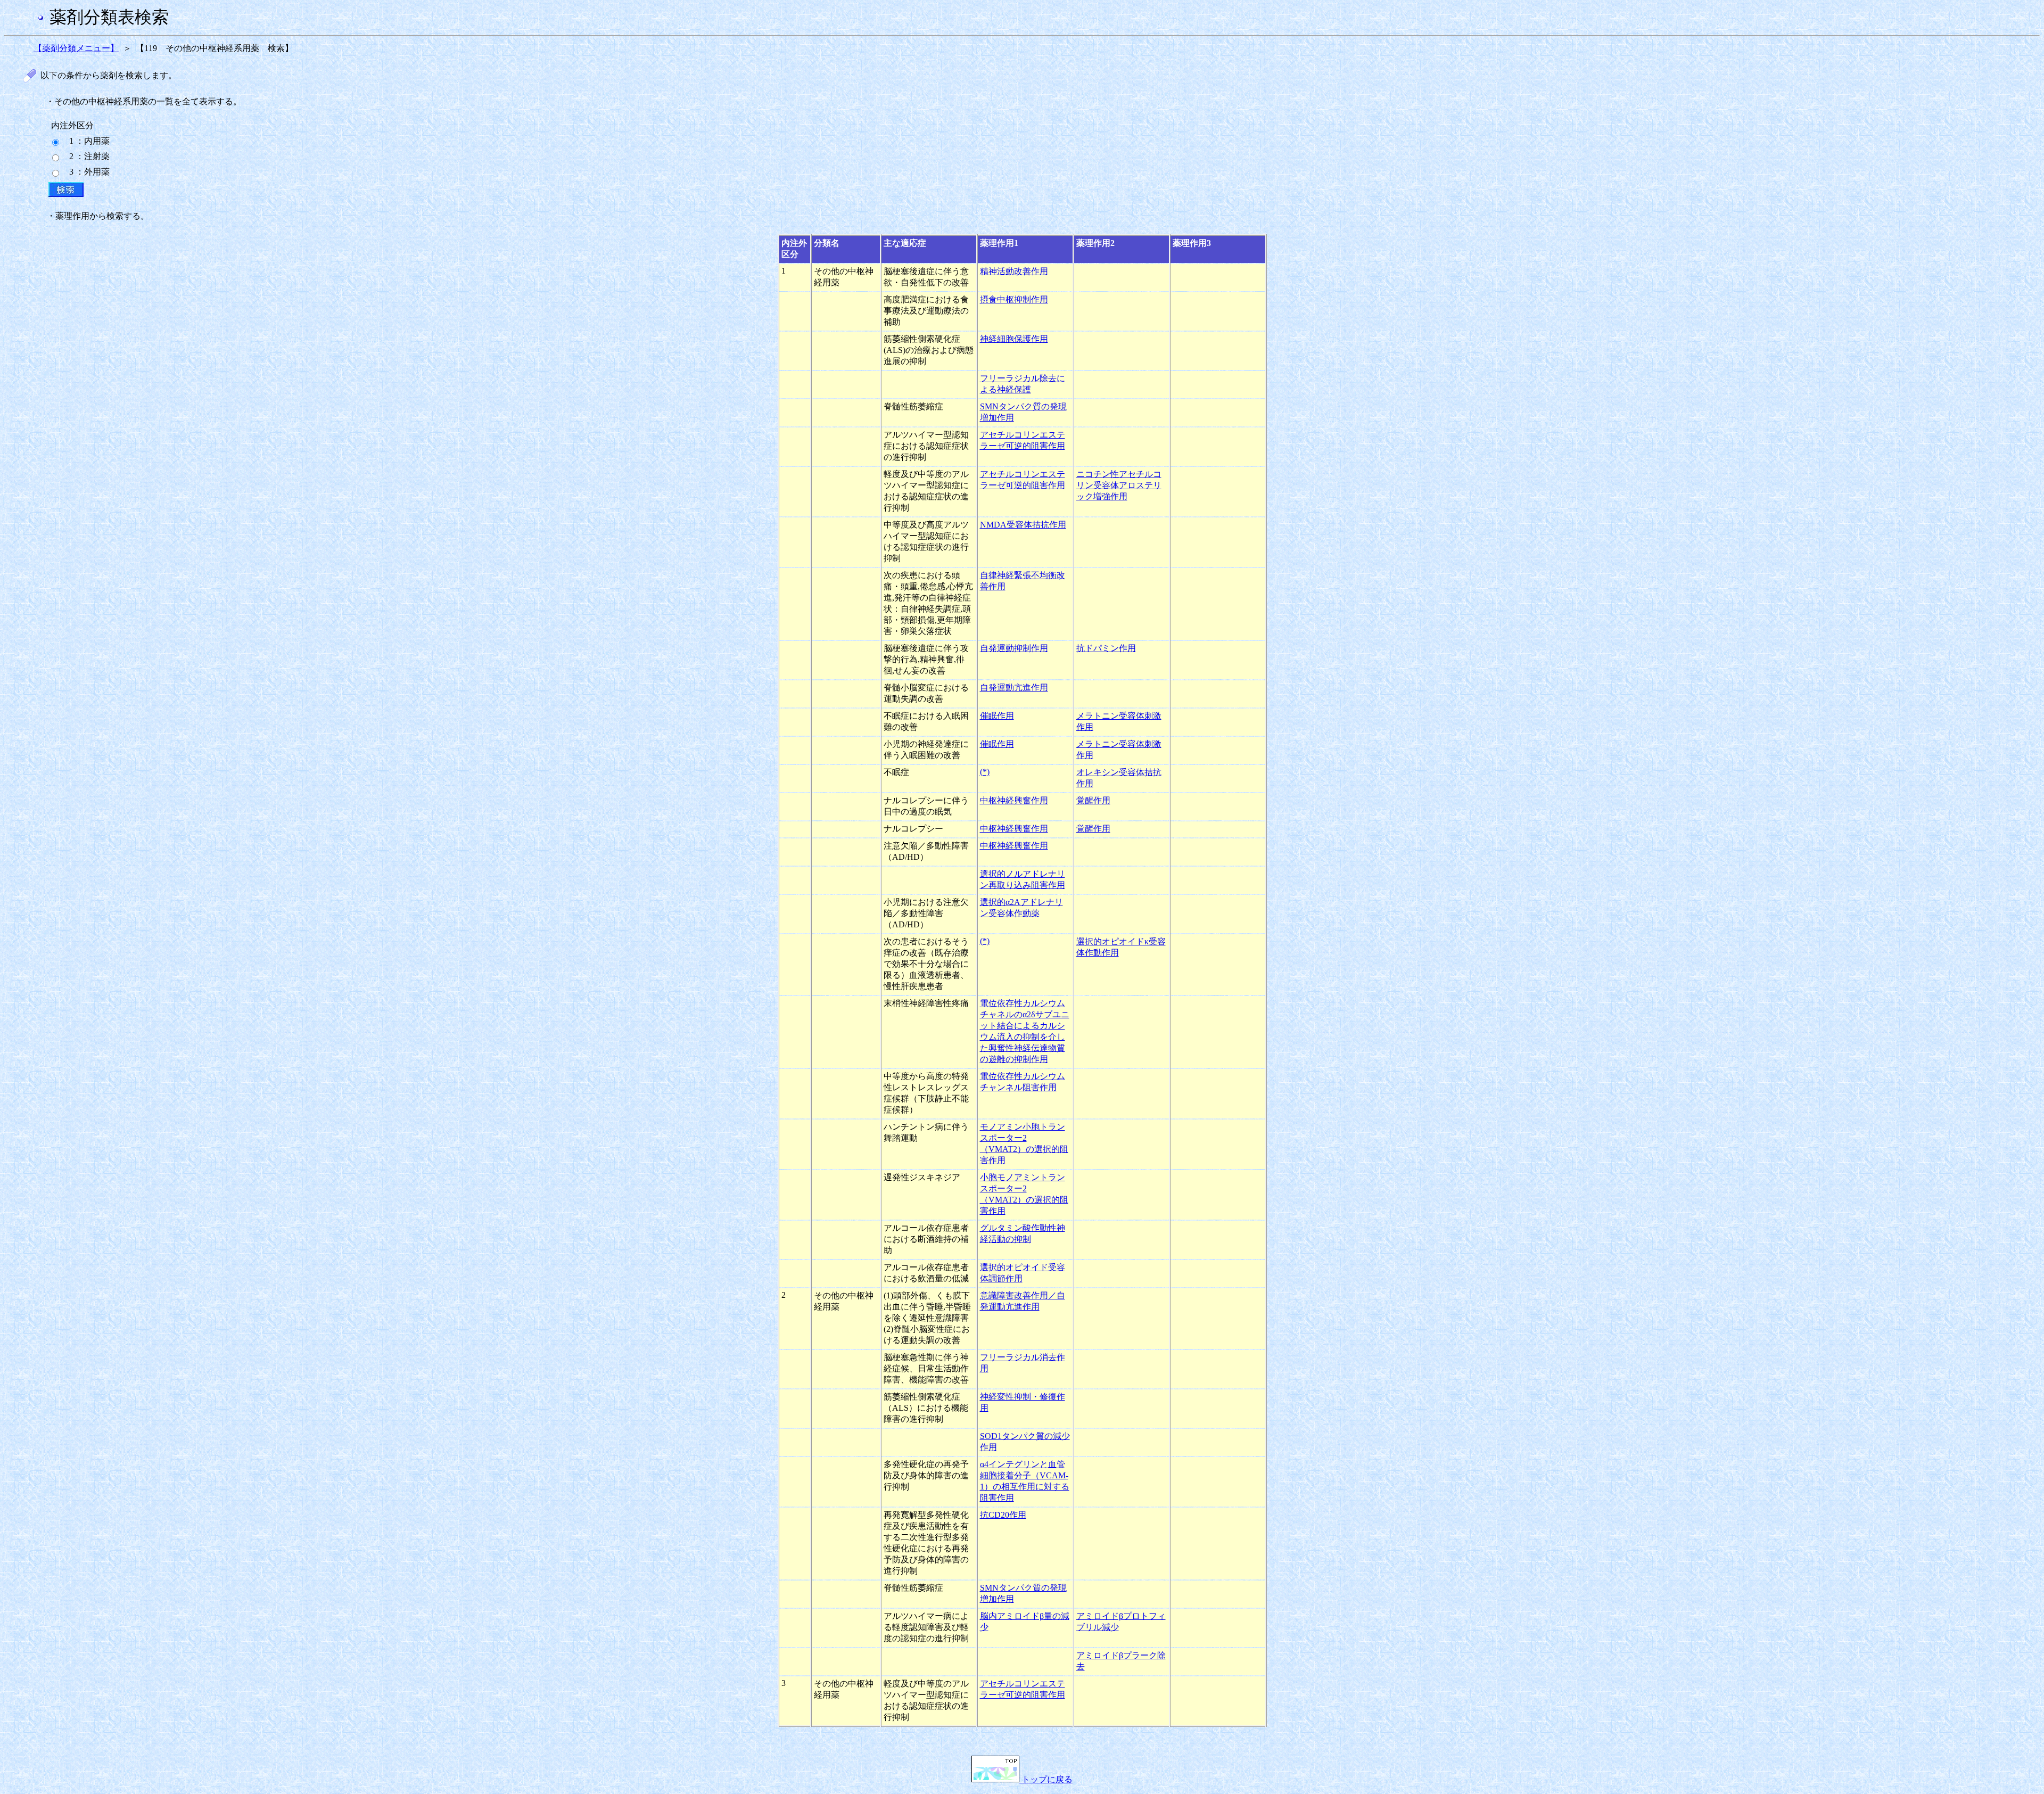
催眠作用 (997, 716)
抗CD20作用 (1003, 1515)
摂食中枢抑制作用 (1014, 299)
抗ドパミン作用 (1106, 648)
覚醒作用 (1093, 800)
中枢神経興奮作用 (1014, 800)
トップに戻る (1046, 1779)
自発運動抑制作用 (1014, 648)
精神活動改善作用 (1014, 271)
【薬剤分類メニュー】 (76, 48)
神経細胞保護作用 (1014, 339)
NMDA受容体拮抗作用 (1023, 525)
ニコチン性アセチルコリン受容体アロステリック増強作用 (1119, 485)
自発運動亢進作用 (1014, 688)
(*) (985, 772)
